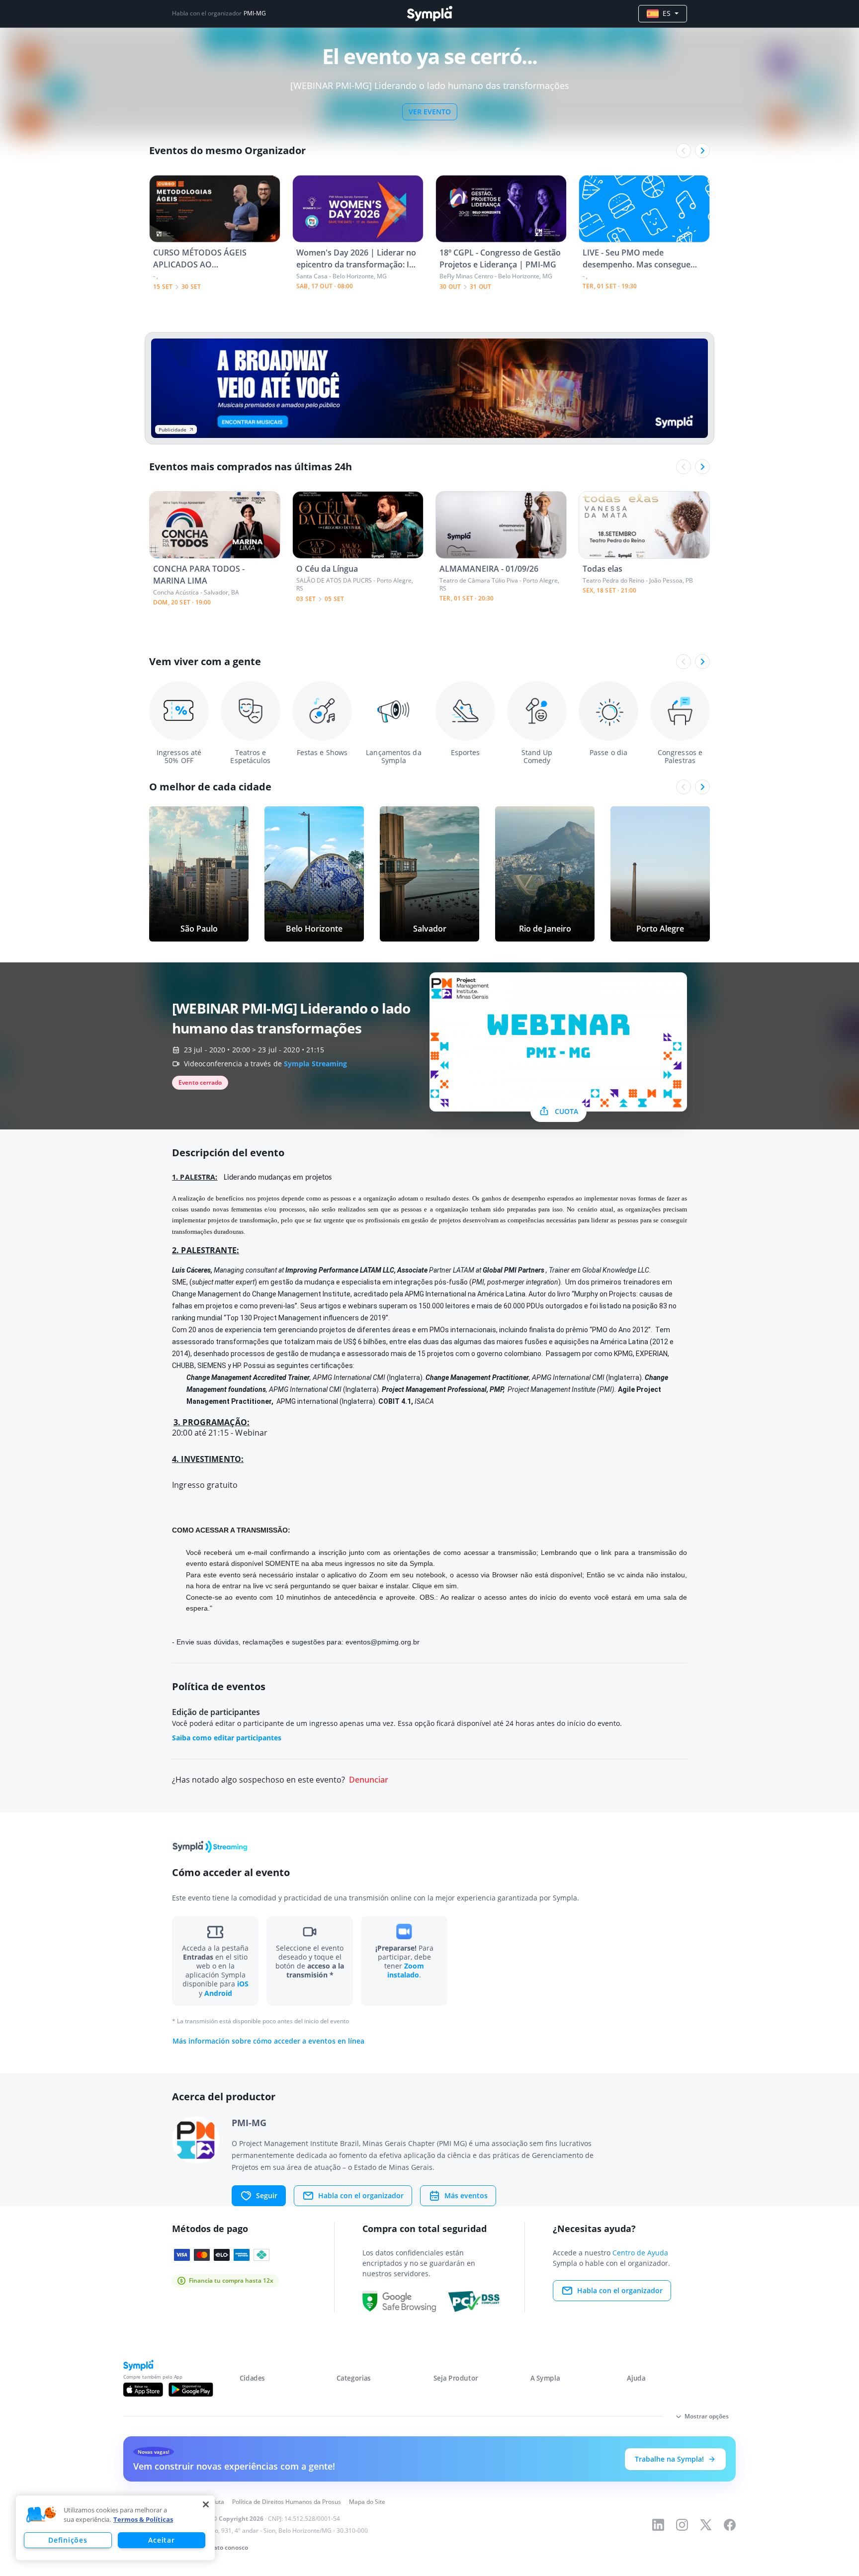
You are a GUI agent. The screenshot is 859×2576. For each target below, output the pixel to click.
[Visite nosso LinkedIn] (658, 2525)
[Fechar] (206, 2504)
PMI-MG (255, 13)
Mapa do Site (367, 2502)
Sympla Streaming (316, 1064)
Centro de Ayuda (640, 2253)
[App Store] (143, 2390)
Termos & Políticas (143, 2519)
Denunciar (369, 1780)
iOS (243, 1984)
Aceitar (161, 2540)
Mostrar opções (707, 2416)
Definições (68, 2540)
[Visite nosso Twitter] (706, 2525)
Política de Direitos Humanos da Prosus (287, 2502)
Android (218, 1993)
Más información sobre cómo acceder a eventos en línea (268, 2041)
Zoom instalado (406, 1970)
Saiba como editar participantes (227, 1738)
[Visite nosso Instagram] (682, 2525)
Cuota (566, 1111)
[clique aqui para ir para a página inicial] (429, 14)
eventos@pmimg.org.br (383, 1642)
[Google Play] (191, 2390)
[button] (41, 2515)
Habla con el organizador (361, 2195)
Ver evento (430, 112)
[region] (115, 2528)
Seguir (267, 2195)
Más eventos (466, 2195)
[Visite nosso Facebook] (730, 2525)
